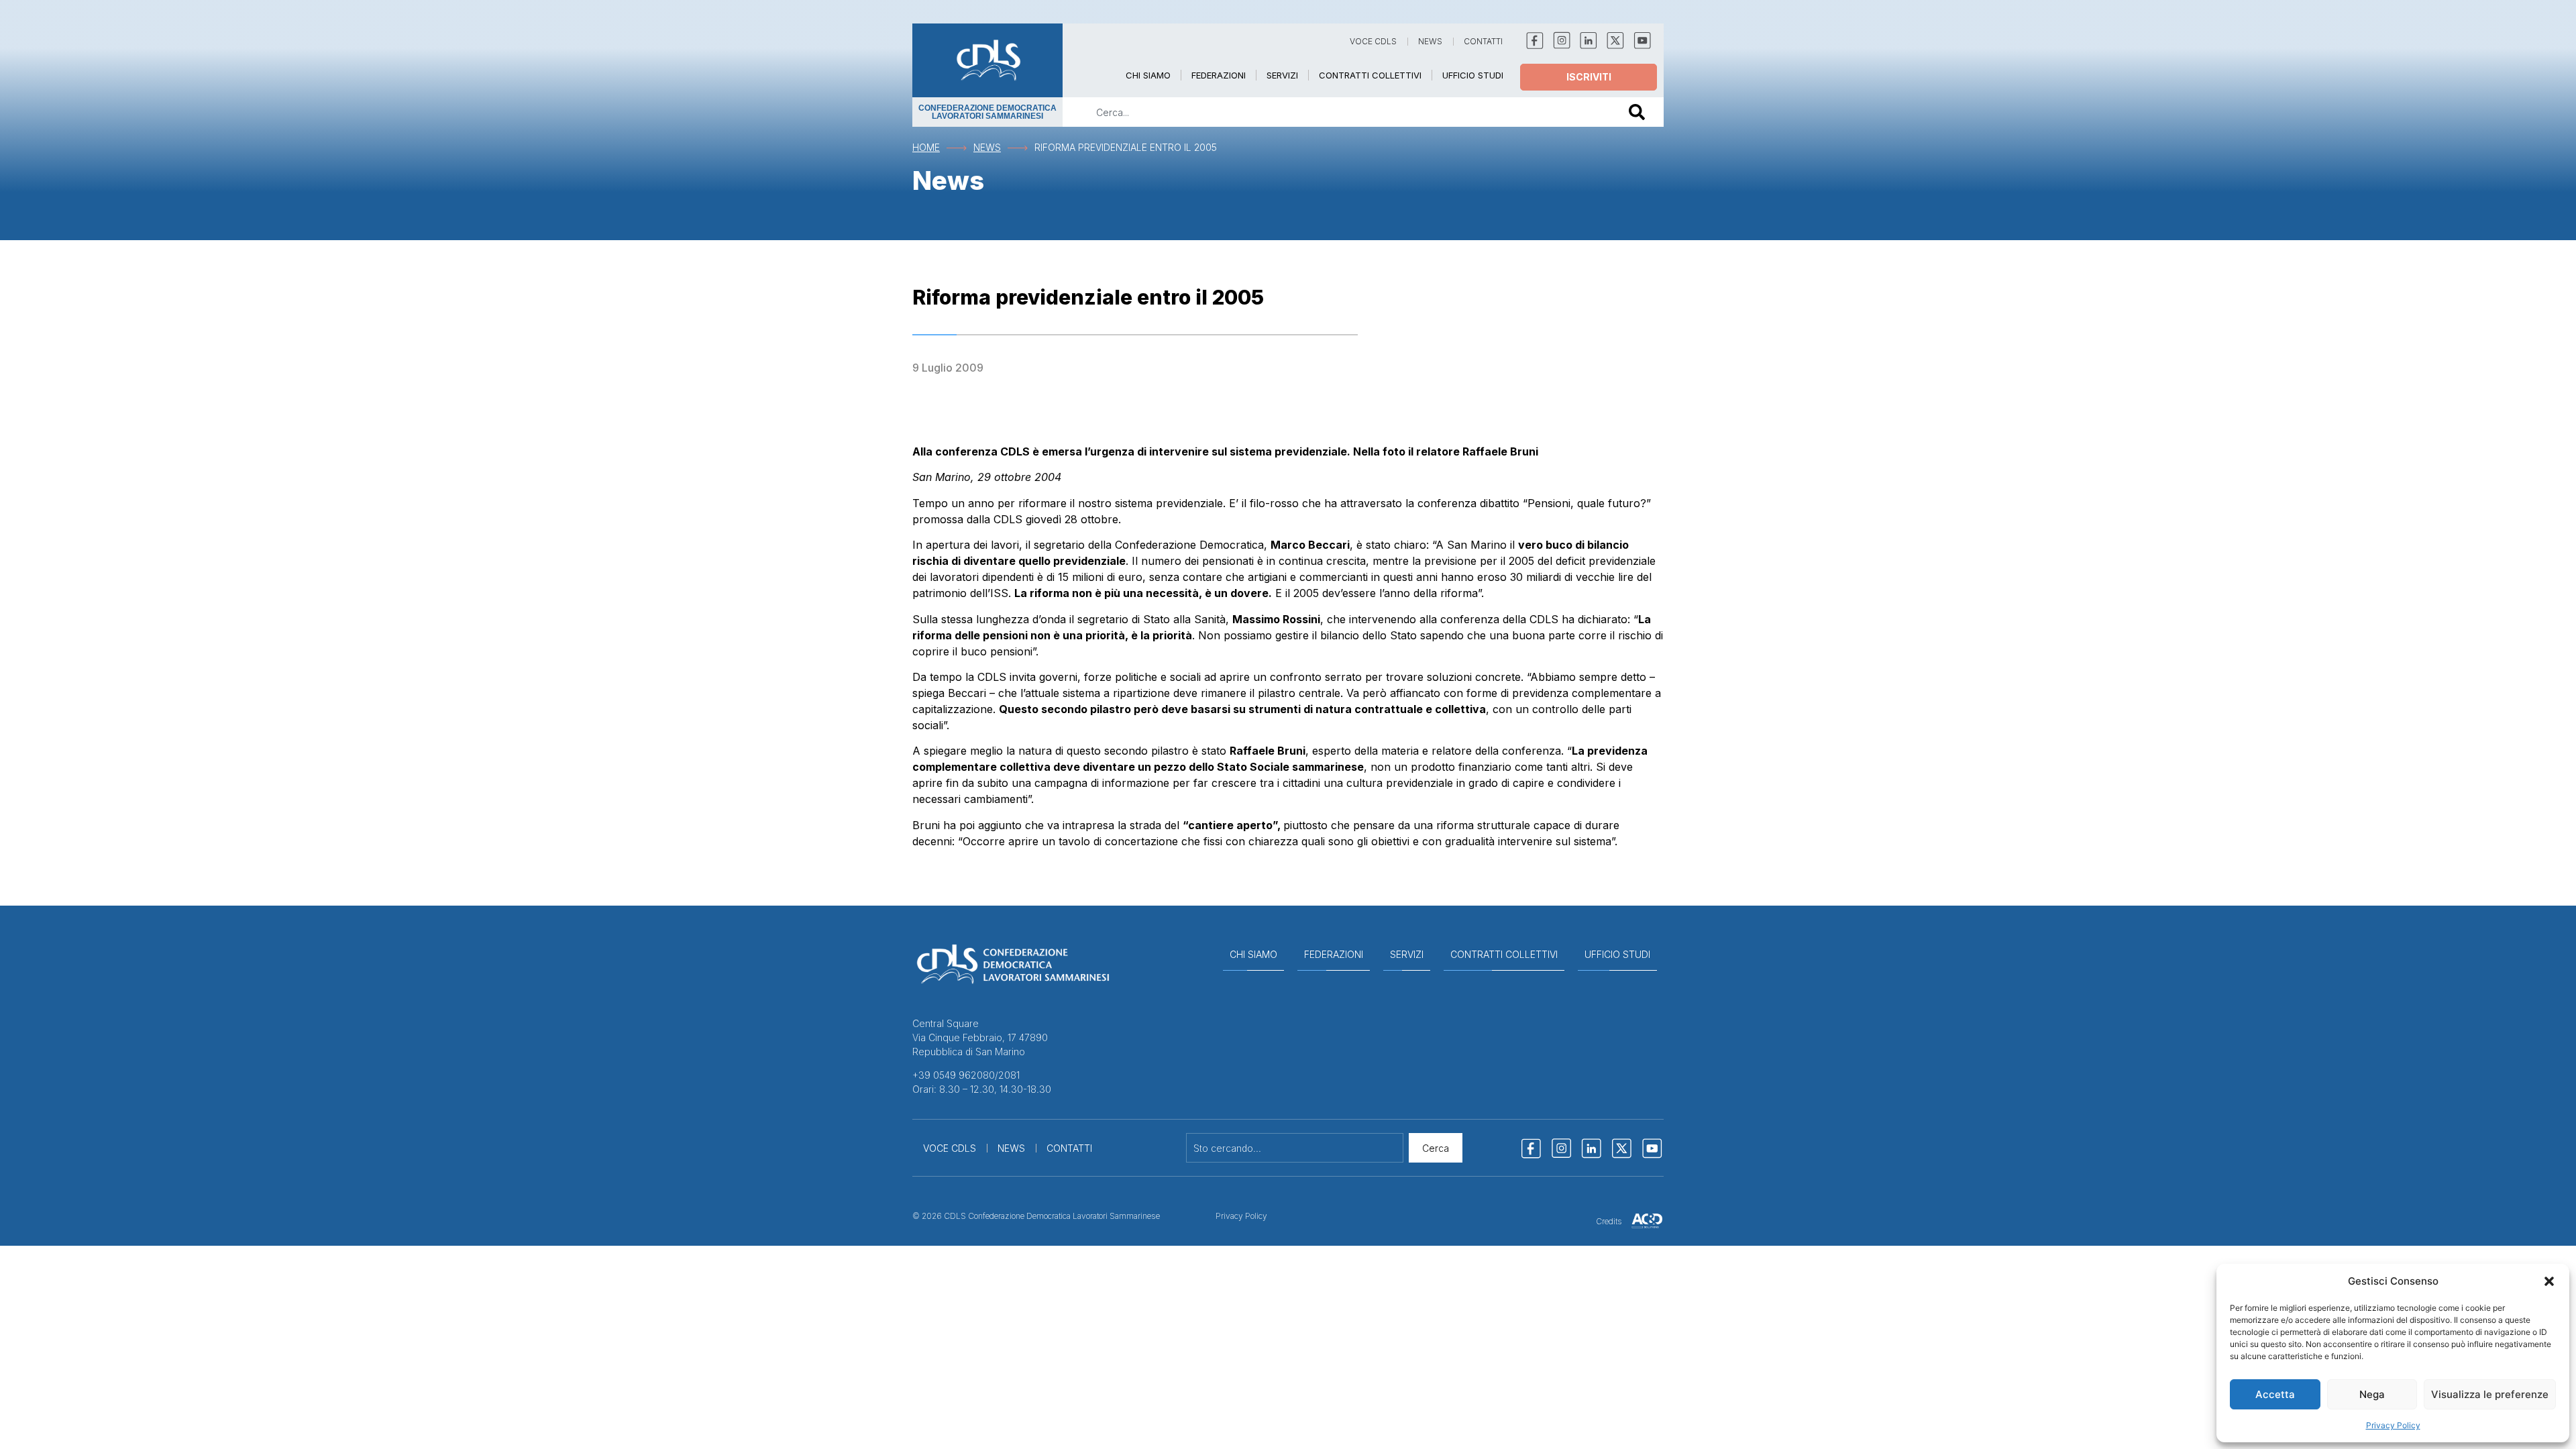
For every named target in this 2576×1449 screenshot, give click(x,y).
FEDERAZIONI (1219, 75)
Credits (1609, 1221)
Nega (2372, 1394)
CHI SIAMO (1148, 75)
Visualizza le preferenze (2490, 1394)
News (987, 147)
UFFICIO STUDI (1473, 75)
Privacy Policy (2393, 1425)
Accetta (2275, 1394)
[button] (2549, 1281)
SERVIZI (1282, 75)
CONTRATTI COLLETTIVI (1370, 75)
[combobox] (1336, 112)
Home (926, 147)
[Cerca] (1640, 112)
